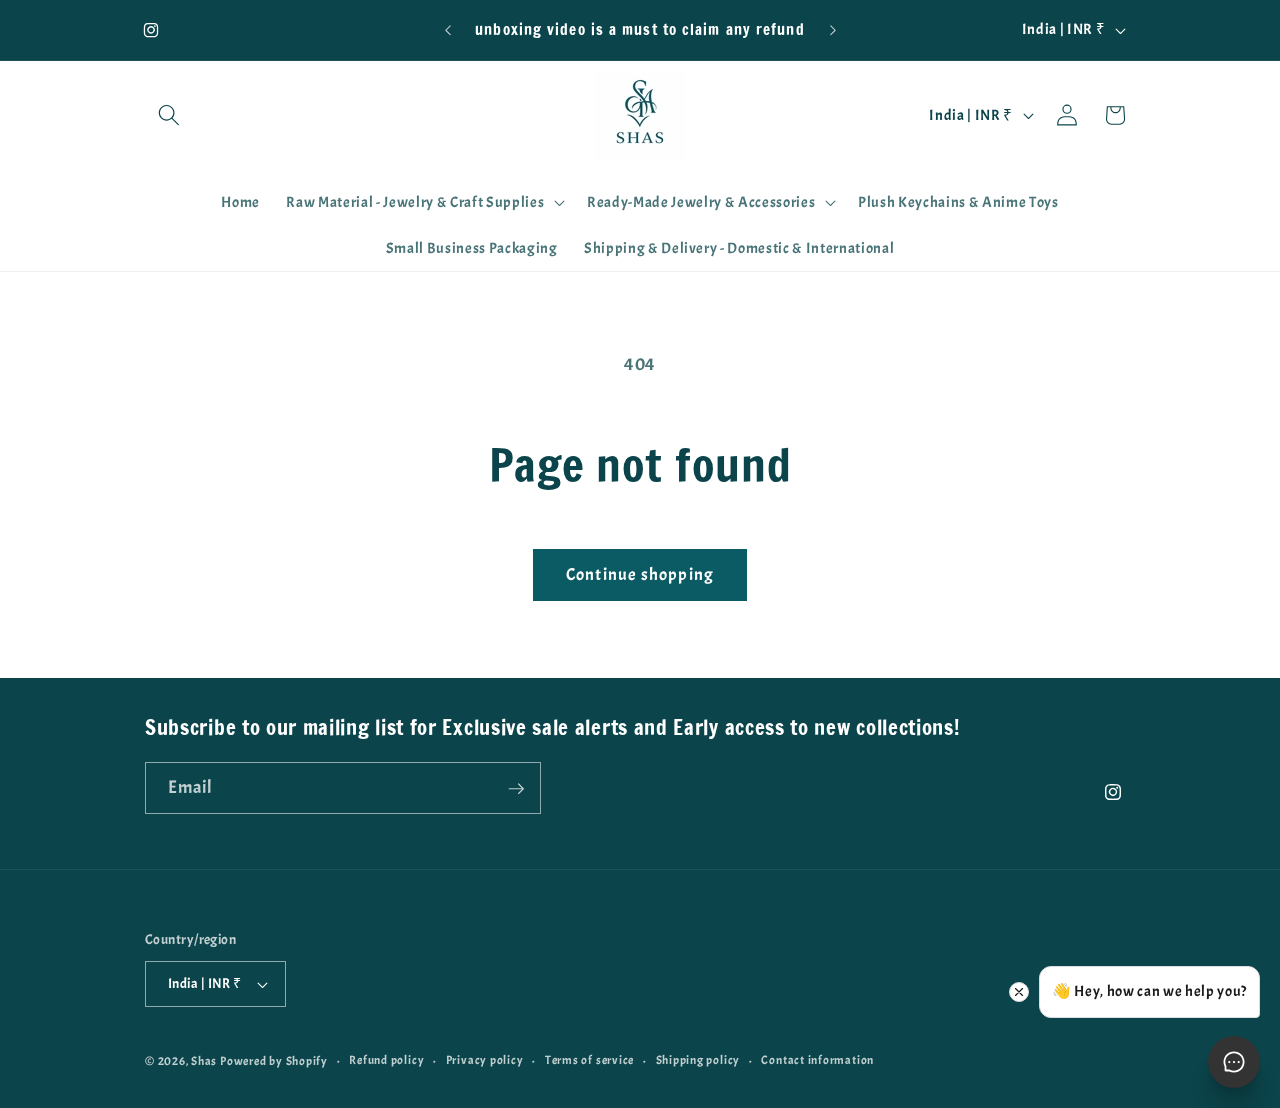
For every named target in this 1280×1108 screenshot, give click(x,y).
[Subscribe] (516, 789)
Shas (204, 1061)
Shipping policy (698, 1060)
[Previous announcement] (448, 30)
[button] (169, 115)
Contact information (817, 1060)
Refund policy (386, 1060)
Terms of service (589, 1060)
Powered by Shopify (274, 1061)
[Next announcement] (833, 30)
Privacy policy (485, 1060)
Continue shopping (640, 574)
